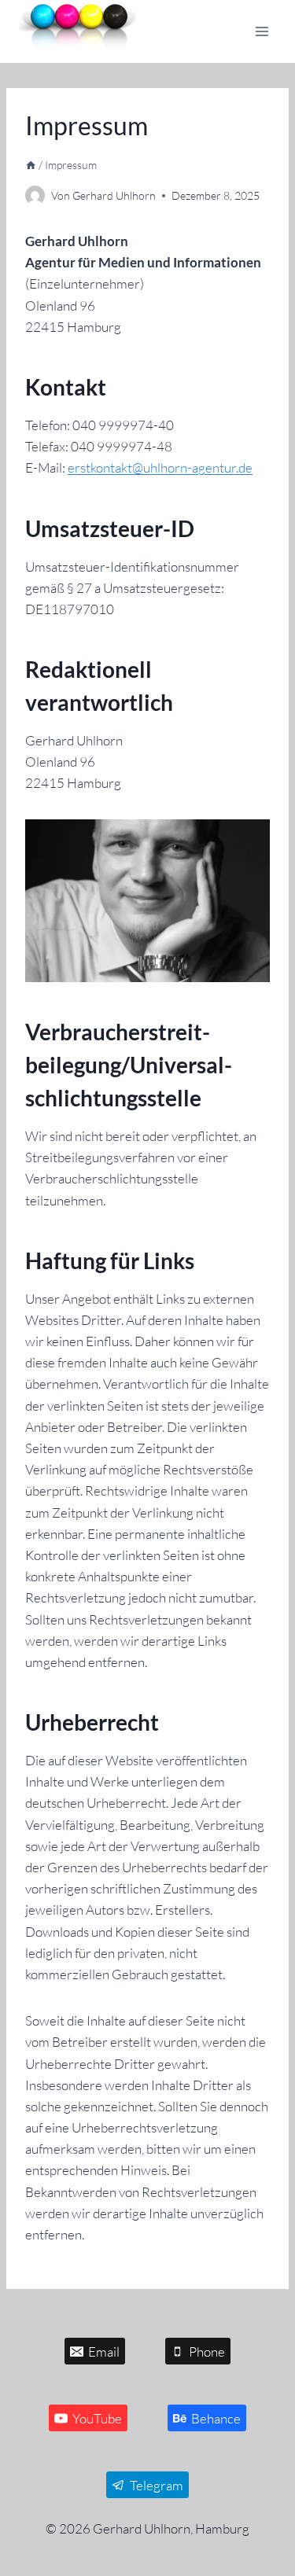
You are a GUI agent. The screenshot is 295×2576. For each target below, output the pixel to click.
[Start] (31, 165)
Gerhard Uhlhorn (114, 195)
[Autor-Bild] (35, 195)
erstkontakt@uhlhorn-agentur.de (160, 467)
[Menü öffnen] (262, 31)
